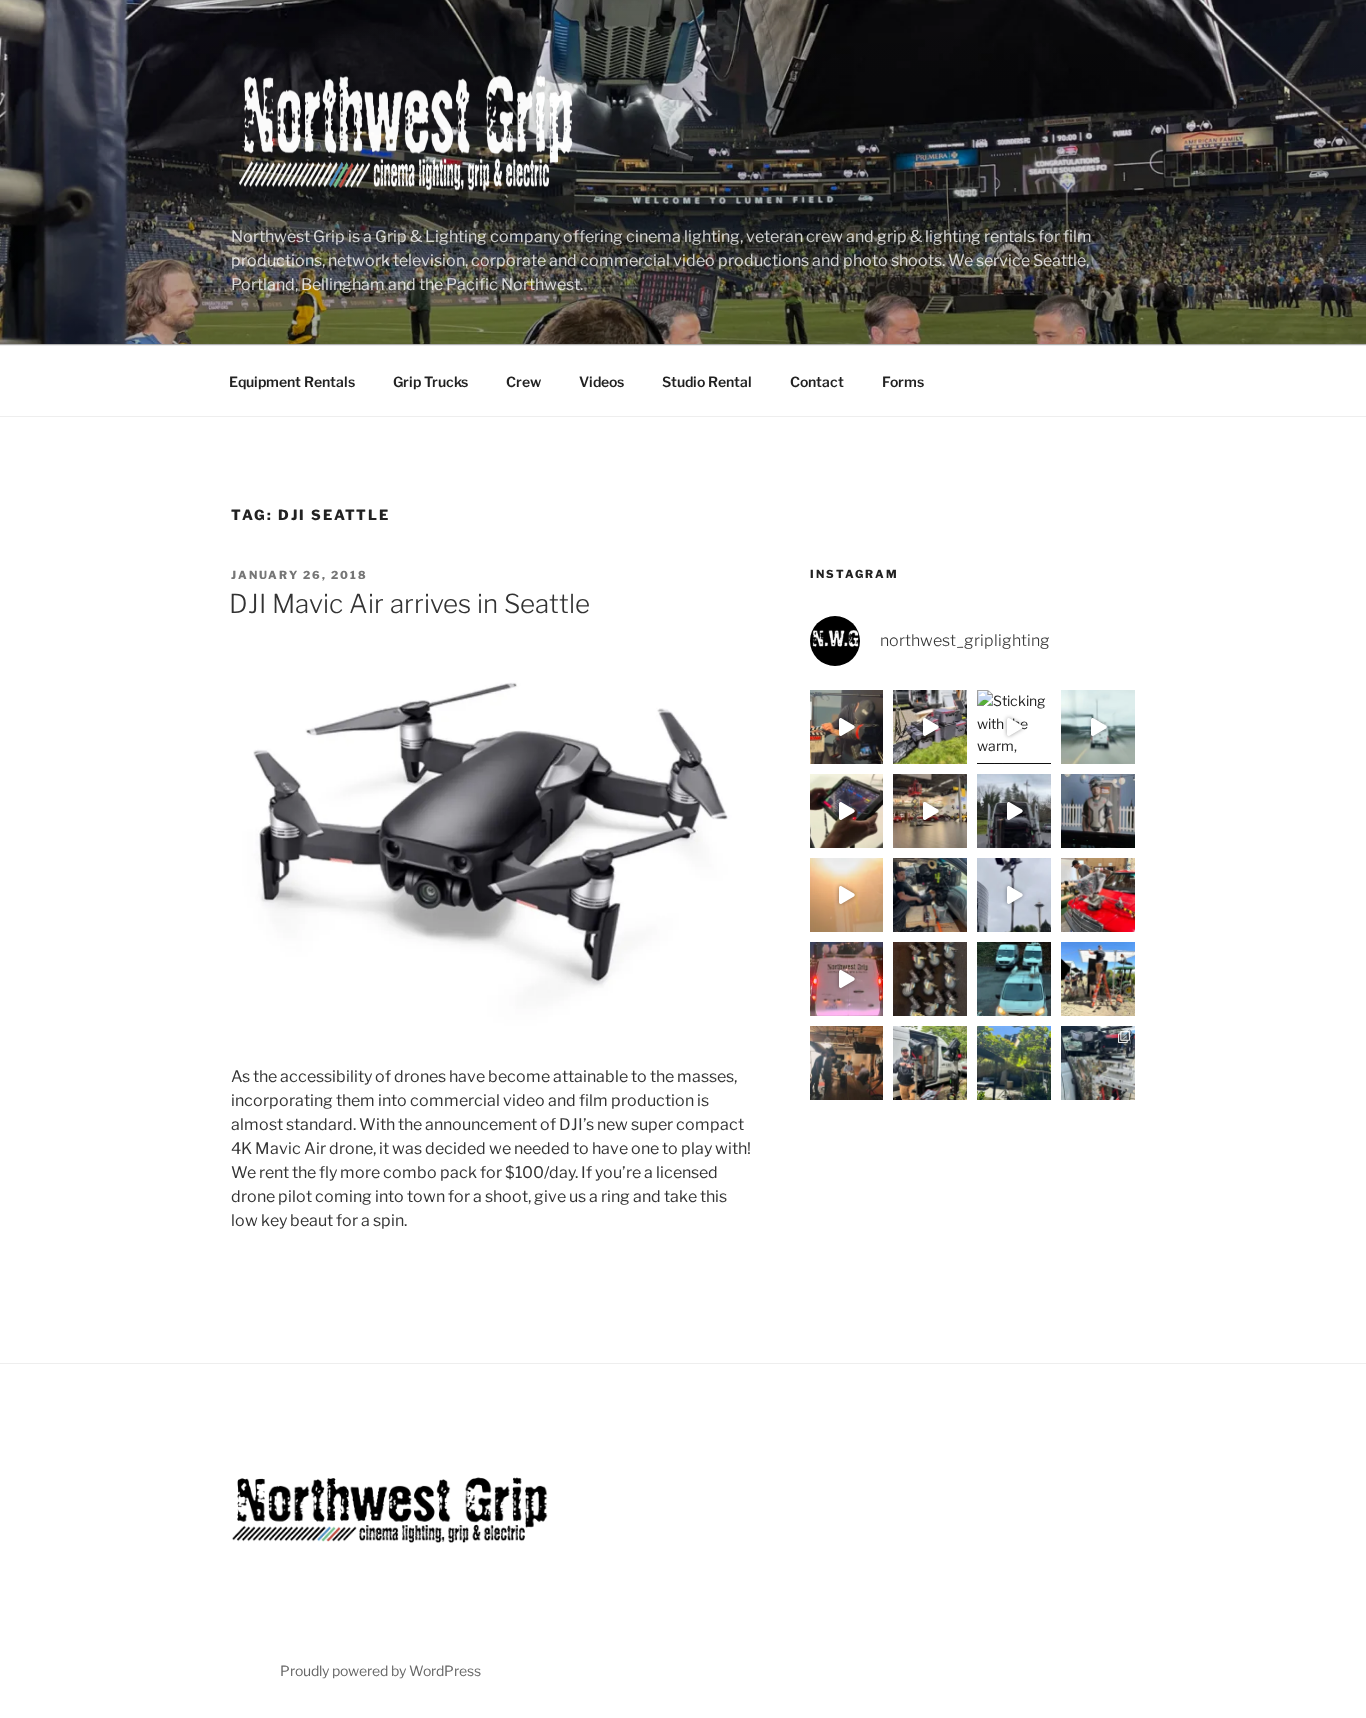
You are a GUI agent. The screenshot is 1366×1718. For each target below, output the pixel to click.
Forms (903, 381)
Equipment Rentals (292, 381)
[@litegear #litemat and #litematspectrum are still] (1098, 727)
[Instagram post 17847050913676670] (1014, 811)
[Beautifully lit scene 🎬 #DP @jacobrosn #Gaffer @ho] (847, 1063)
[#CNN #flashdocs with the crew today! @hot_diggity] (847, 727)
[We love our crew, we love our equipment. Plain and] (847, 895)
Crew (523, 381)
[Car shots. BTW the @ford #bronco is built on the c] (1098, 1063)
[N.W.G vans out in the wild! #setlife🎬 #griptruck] (847, 979)
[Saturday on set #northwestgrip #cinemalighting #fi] (930, 1063)
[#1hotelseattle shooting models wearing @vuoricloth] (1014, 895)
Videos (601, 381)
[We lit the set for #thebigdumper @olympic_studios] (1098, 811)
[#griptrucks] (1014, 979)
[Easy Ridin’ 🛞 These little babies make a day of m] (930, 979)
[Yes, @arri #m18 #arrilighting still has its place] (1014, 1063)
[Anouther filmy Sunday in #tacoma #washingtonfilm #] (930, 895)
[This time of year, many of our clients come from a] (930, 727)
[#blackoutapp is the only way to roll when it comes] (847, 811)
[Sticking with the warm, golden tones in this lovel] (1014, 727)
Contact (817, 381)
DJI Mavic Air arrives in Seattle (409, 603)
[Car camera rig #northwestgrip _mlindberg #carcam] (1098, 895)
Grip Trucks (430, 381)
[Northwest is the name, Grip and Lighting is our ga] (1098, 979)
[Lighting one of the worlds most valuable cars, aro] (930, 811)
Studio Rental (707, 381)
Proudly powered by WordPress (380, 1670)
